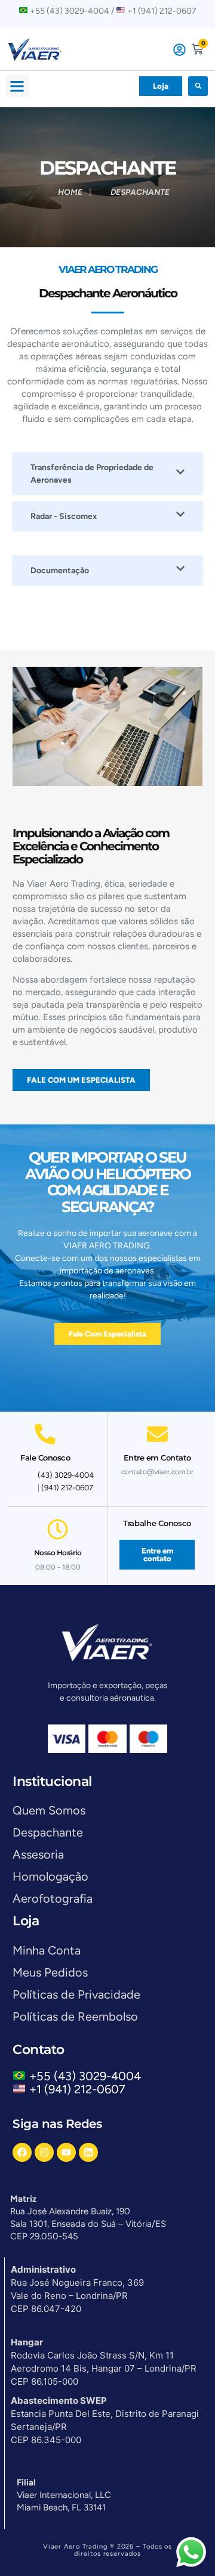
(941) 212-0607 (67, 1488)
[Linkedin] (88, 2152)
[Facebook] (22, 2152)
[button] (17, 86)
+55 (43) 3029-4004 (88, 2076)
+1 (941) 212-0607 (77, 2089)
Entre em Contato (157, 1458)
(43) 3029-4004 (66, 1475)
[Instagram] (44, 2152)
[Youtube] (66, 2152)
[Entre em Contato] (157, 1434)
